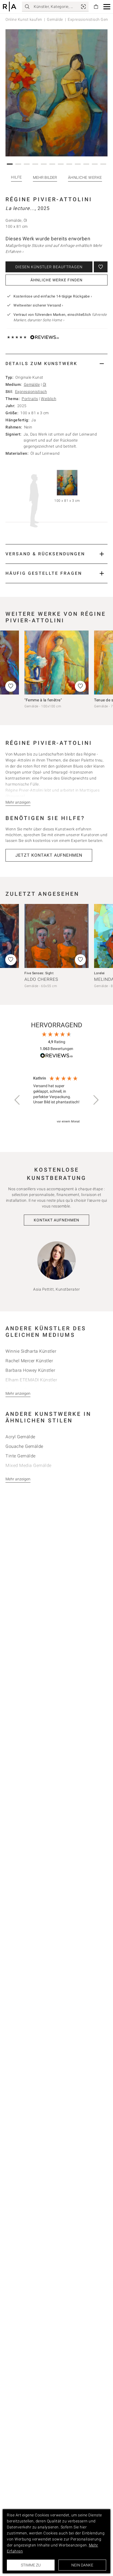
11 (95, 164)
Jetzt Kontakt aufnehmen (49, 855)
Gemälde (55, 19)
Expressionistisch (31, 392)
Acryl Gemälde (20, 1437)
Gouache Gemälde (24, 1446)
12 (104, 164)
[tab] (56, 364)
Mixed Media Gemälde (29, 1465)
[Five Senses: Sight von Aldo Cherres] (56, 936)
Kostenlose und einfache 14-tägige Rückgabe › (53, 296)
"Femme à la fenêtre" (43, 700)
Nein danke (82, 2565)
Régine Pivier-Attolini (49, 199)
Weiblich (49, 399)
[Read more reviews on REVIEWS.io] (56, 1056)
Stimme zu (31, 2565)
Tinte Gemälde (21, 1456)
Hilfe (16, 177)
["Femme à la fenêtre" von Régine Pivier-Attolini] (56, 663)
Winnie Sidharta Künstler (31, 1351)
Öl (45, 384)
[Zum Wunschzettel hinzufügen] (101, 267)
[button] (107, 7)
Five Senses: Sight (39, 973)
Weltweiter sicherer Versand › (38, 305)
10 (87, 164)
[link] (83, 7)
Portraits (30, 399)
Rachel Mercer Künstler (29, 1361)
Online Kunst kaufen (24, 19)
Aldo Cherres (41, 979)
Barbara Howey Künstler (30, 1370)
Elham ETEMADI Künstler (31, 1380)
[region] (56, 1100)
